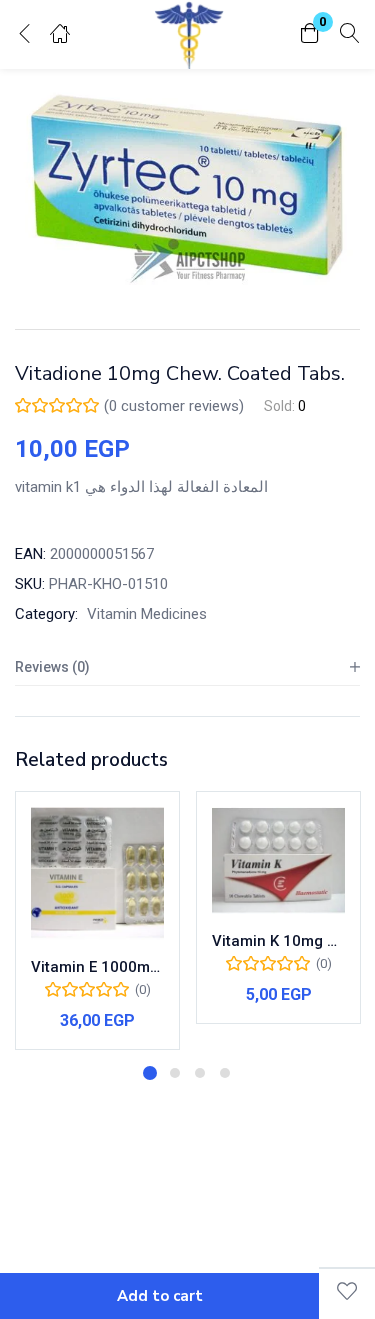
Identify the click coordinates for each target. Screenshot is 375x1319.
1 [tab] (150, 1073)
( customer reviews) (174, 406)
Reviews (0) (52, 667)
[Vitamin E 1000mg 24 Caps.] (97, 873)
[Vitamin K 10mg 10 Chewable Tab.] (278, 860)
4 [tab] (225, 1073)
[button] (310, 34)
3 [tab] (200, 1073)
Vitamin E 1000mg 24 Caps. (97, 967)
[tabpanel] (97, 920)
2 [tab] (175, 1073)
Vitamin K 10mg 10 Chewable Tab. (278, 941)
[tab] (187, 667)
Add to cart (160, 1296)
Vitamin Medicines (147, 614)
